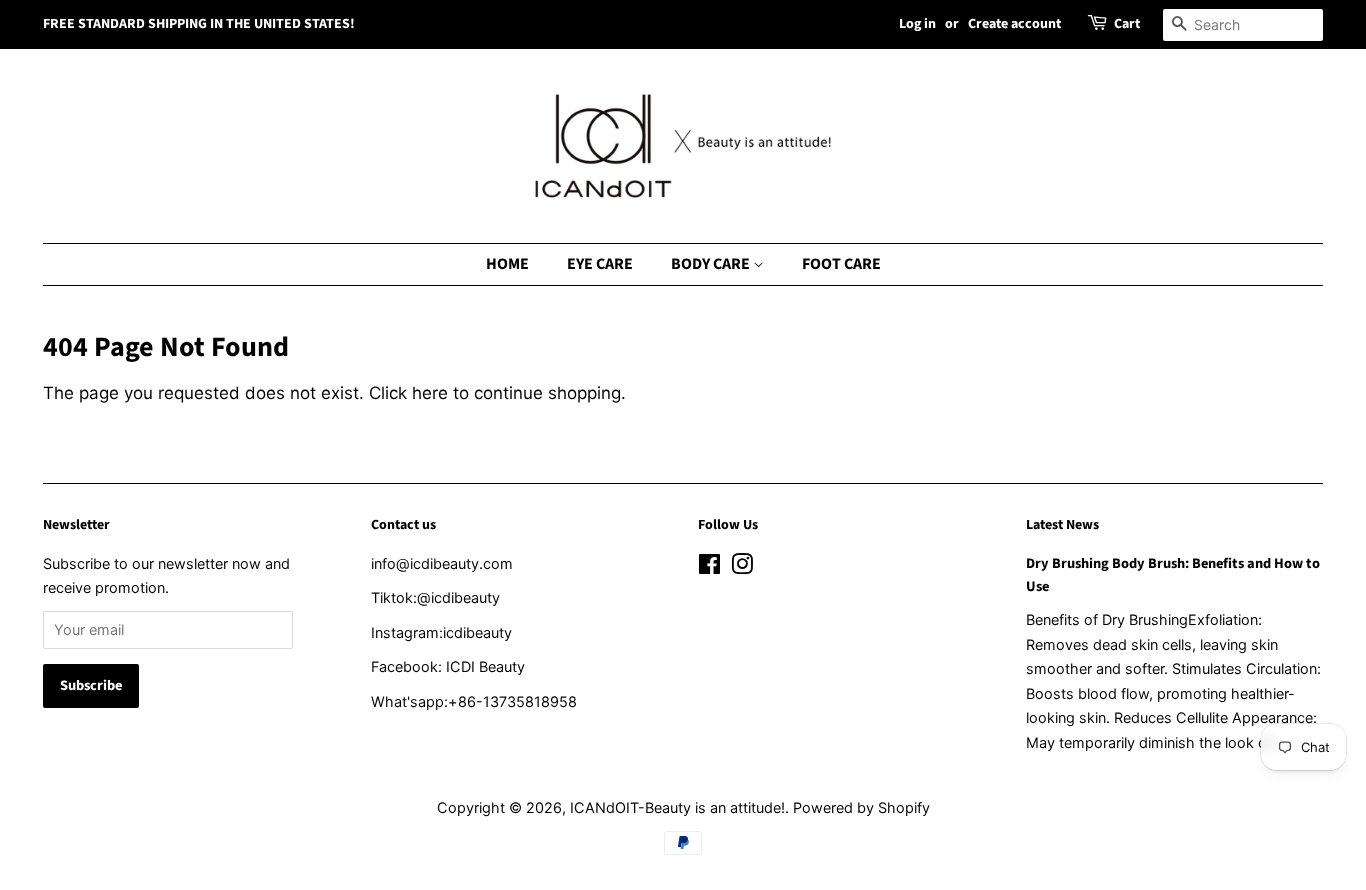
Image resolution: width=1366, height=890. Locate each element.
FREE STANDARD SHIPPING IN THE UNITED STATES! (199, 24)
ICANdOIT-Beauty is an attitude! (677, 807)
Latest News (1062, 525)
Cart (1127, 24)
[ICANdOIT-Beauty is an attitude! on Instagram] (742, 567)
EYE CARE (600, 264)
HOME (507, 264)
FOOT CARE (841, 264)
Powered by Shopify (861, 807)
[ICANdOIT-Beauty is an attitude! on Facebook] (709, 567)
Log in (917, 24)
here (430, 393)
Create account (1014, 24)
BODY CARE (712, 264)
